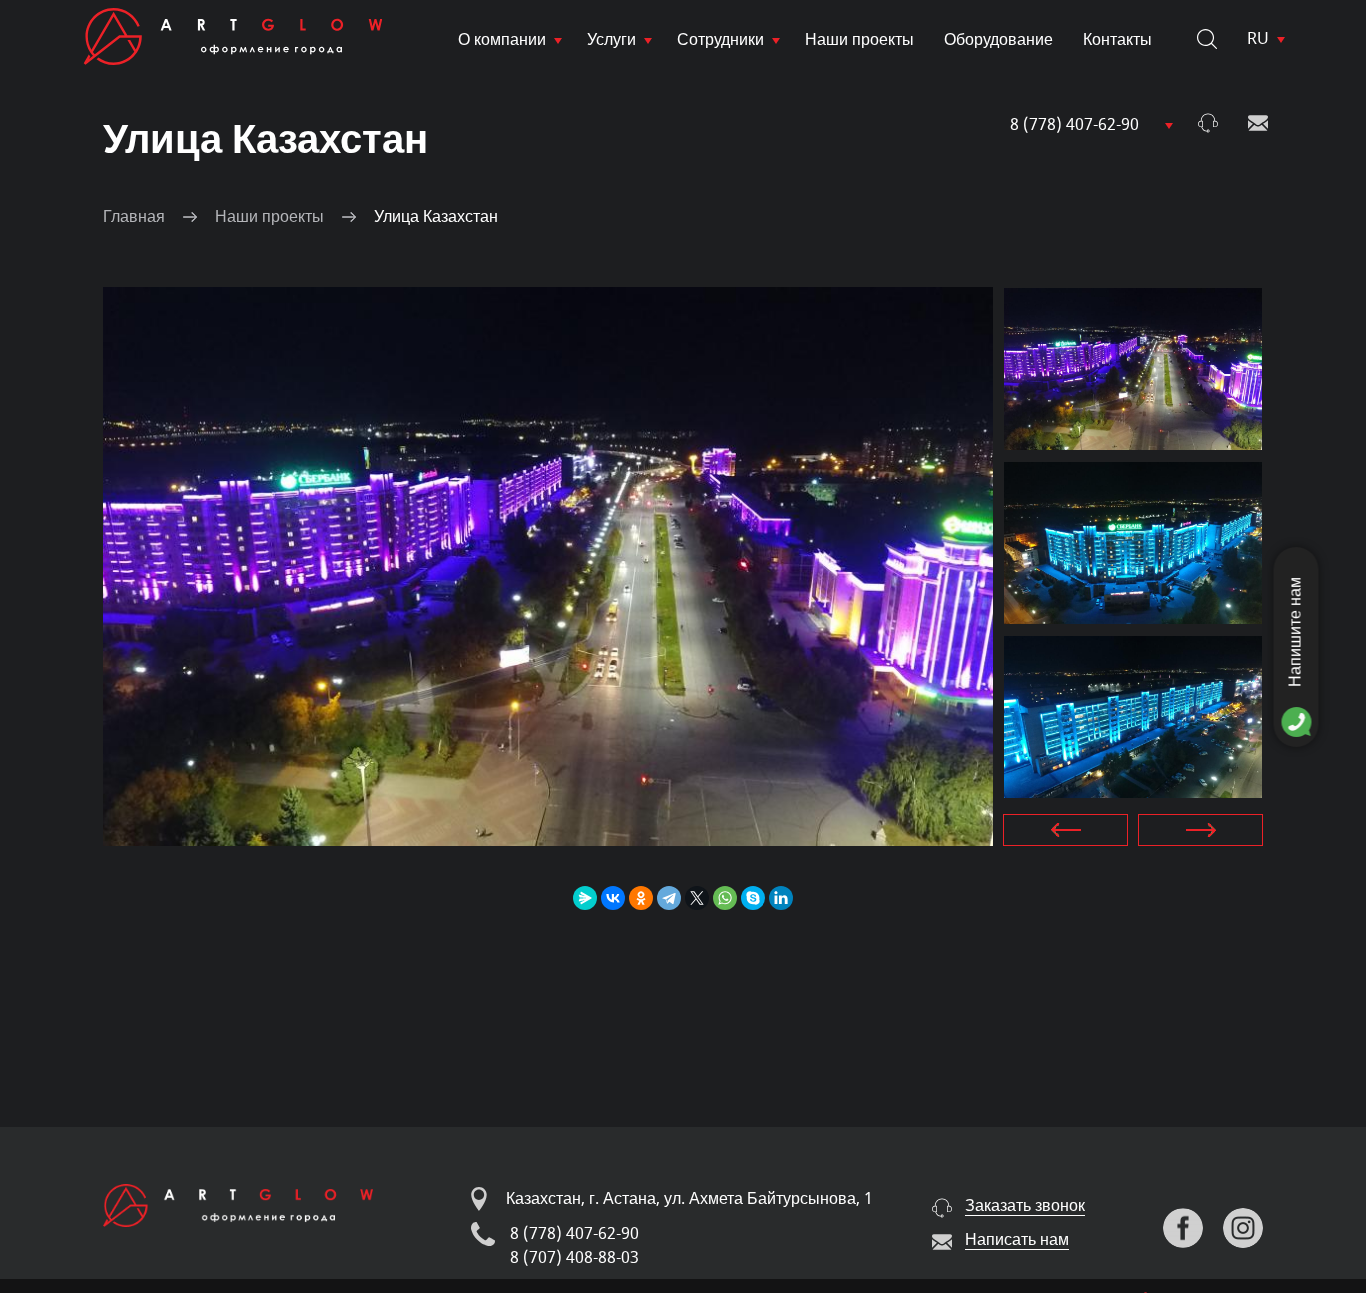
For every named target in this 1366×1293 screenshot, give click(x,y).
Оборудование (998, 40)
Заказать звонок (1208, 123)
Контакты (1117, 40)
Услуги (611, 40)
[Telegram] (669, 898)
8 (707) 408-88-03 (574, 1258)
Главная (134, 217)
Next (1200, 830)
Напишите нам (1296, 632)
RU (1258, 39)
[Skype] (753, 898)
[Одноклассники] (641, 898)
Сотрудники (720, 40)
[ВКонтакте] (613, 898)
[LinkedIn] (781, 898)
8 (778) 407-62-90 (1074, 125)
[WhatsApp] (725, 898)
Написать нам (1258, 123)
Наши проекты (859, 40)
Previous (1065, 830)
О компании (502, 40)
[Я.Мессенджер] (585, 898)
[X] (697, 898)
